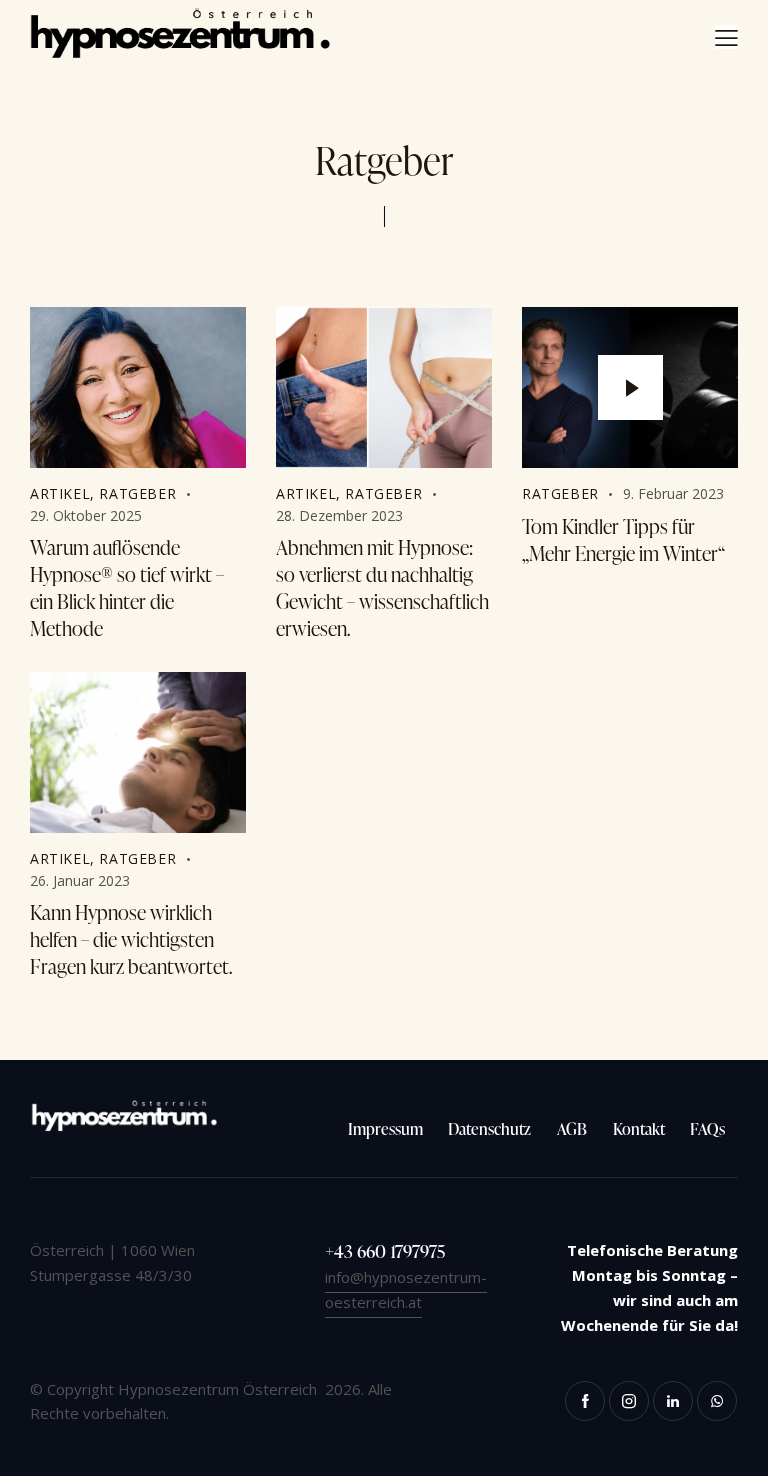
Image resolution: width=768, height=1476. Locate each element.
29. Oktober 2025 (86, 515)
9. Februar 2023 (673, 493)
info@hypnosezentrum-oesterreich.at (406, 1289)
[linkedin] (673, 1401)
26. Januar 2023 (80, 880)
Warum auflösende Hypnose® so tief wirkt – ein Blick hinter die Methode (127, 588)
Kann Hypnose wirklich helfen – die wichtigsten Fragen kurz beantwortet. (131, 939)
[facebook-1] (585, 1401)
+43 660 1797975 (385, 1250)
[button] (726, 37)
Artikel (60, 493)
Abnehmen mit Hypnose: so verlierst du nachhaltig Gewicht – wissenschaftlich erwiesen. (382, 588)
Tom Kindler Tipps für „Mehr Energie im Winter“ (623, 540)
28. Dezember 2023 (339, 515)
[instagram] (629, 1401)
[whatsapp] (717, 1401)
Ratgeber (137, 493)
